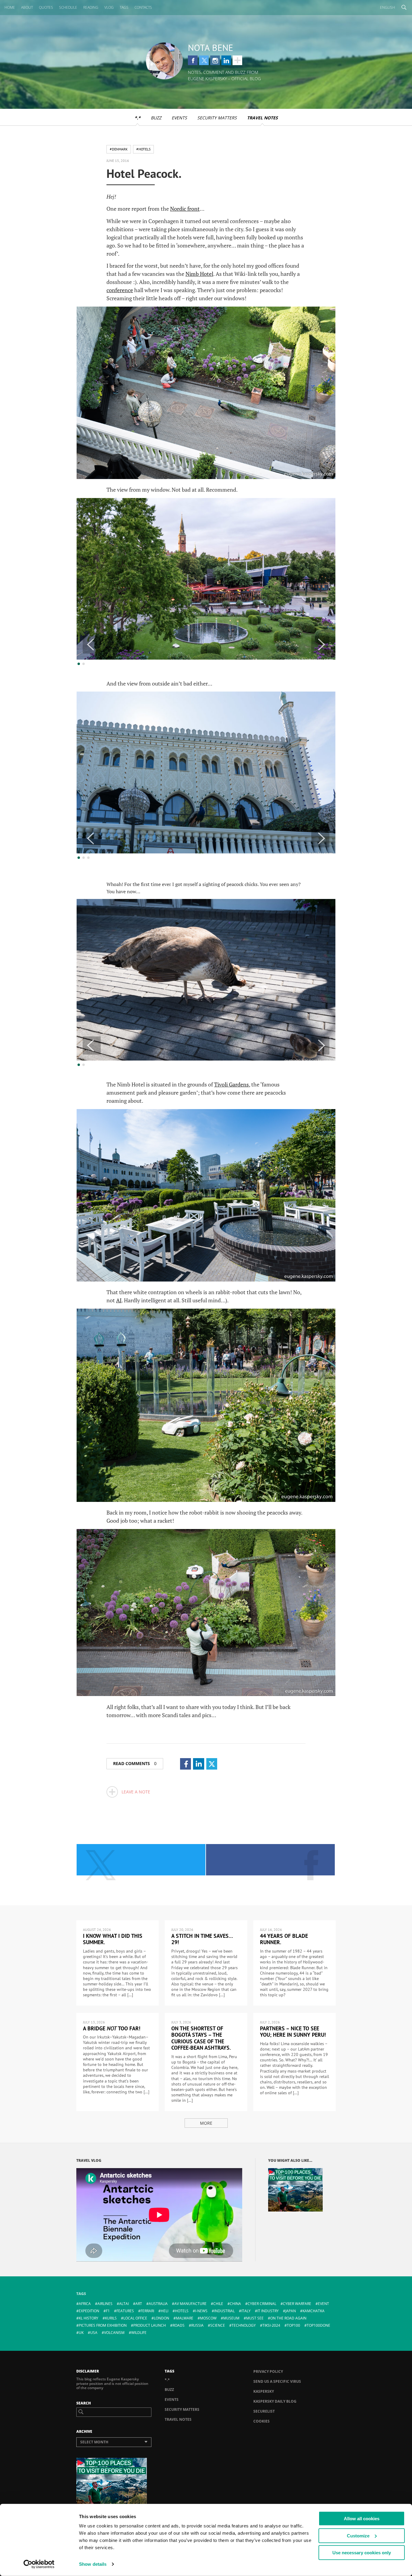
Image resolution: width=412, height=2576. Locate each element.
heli (165, 2311)
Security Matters (217, 118)
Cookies (261, 2421)
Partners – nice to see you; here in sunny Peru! (293, 2032)
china (235, 2304)
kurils (111, 2318)
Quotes (46, 7)
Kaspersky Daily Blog (275, 2401)
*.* (138, 118)
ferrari (147, 2311)
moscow (208, 2318)
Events (179, 118)
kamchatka (314, 2311)
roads (179, 2325)
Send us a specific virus (277, 2381)
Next (320, 645)
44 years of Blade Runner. (284, 1939)
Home (10, 7)
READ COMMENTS (135, 1763)
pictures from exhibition (103, 2325)
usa (94, 2333)
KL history (89, 2318)
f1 (108, 2311)
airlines (105, 2304)
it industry (268, 2311)
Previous (92, 645)
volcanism (114, 2333)
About (27, 7)
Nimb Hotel (199, 274)
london (162, 2318)
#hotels (143, 149)
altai (124, 2304)
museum (231, 2318)
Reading (91, 7)
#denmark (119, 149)
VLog (109, 7)
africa (85, 2304)
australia (158, 2304)
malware (185, 2318)
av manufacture (190, 2304)
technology (244, 2325)
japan (291, 2311)
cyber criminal (262, 2304)
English (388, 7)
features (125, 2311)
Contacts (143, 7)
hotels (182, 2311)
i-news (201, 2311)
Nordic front (185, 209)
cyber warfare (297, 2304)
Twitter (204, 60)
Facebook (193, 60)
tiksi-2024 (271, 2325)
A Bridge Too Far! (112, 2028)
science (218, 2325)
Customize (358, 2535)
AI (119, 1300)
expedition (89, 2311)
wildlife (139, 2333)
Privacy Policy (268, 2371)
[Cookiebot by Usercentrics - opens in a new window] (39, 2564)
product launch (150, 2325)
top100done (319, 2325)
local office (135, 2318)
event (323, 2304)
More (206, 2123)
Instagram (215, 60)
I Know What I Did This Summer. (113, 1939)
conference (120, 290)
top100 (293, 2325)
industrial (224, 2311)
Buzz (156, 118)
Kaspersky (264, 2391)
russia (197, 2325)
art (139, 2304)
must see (255, 2318)
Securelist (264, 2411)
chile (218, 2304)
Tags (124, 7)
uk (81, 2333)
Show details (93, 2564)
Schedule (68, 7)
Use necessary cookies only (362, 2553)
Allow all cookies (362, 2519)
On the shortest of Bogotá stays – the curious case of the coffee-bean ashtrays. (201, 2038)
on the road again (288, 2318)
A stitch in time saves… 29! (202, 1939)
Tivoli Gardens (231, 1084)
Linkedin (226, 60)
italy (246, 2311)
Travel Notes (262, 118)
